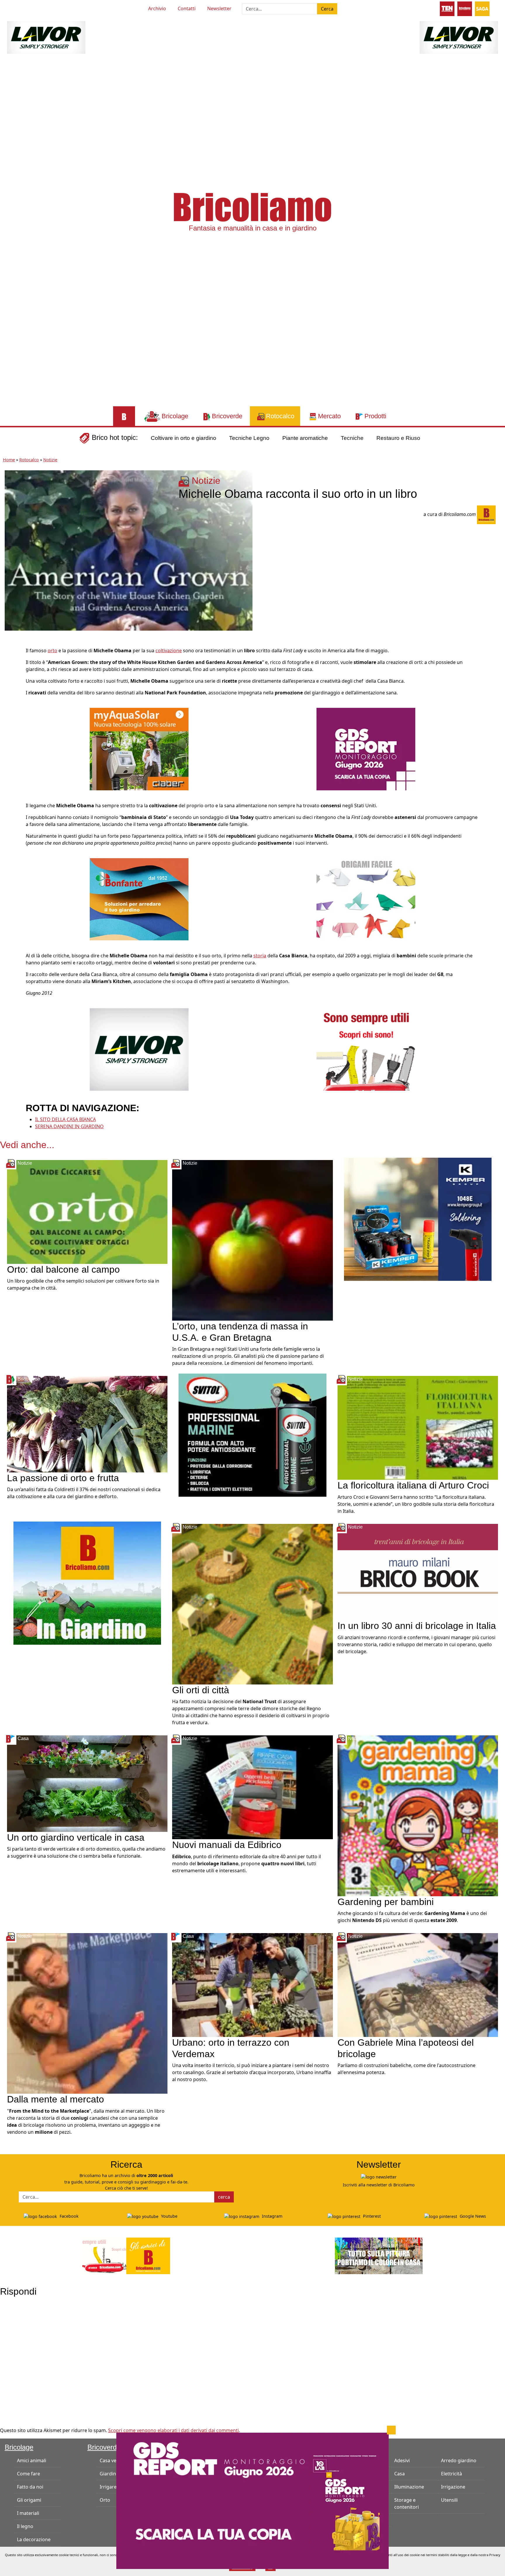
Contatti (187, 8)
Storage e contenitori (407, 2503)
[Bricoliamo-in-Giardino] (87, 1582)
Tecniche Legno (249, 438)
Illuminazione (409, 2487)
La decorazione (34, 2539)
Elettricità (452, 2474)
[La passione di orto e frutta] (87, 1424)
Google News (472, 2216)
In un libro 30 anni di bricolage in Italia (417, 1626)
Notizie (50, 460)
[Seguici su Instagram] (39, 8)
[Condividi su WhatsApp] (11, 692)
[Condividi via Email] (11, 705)
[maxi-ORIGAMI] (366, 899)
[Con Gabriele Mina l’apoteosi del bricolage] (418, 1985)
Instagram (271, 2216)
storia (260, 956)
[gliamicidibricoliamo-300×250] (366, 1049)
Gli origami (29, 2500)
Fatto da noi (30, 2487)
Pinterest (371, 2216)
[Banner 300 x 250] (139, 748)
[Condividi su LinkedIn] (11, 679)
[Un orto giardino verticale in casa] (87, 1783)
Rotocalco (29, 460)
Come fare (28, 2474)
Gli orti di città (201, 1690)
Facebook (69, 2216)
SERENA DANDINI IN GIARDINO (69, 1126)
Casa (399, 2474)
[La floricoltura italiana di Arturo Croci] (418, 1427)
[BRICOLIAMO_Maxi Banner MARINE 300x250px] (252, 1435)
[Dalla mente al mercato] (87, 2013)
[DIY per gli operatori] (447, 8)
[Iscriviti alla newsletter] (379, 2177)
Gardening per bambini (386, 1902)
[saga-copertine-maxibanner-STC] (366, 748)
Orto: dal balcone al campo (63, 1269)
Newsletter (219, 8)
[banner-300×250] (139, 1049)
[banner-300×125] (46, 37)
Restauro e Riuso (398, 438)
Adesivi (402, 2460)
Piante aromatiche (305, 438)
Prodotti (347, 2447)
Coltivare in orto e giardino (184, 438)
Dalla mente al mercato (56, 2099)
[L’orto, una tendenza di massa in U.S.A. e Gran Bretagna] (252, 1240)
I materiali (28, 2513)
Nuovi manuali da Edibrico (227, 1845)
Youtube (169, 2216)
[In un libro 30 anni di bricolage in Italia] (418, 1572)
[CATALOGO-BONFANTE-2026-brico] (139, 899)
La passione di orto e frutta (63, 1478)
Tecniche (352, 438)
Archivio (157, 8)
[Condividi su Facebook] (11, 653)
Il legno (25, 2526)
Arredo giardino (459, 2460)
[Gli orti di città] (252, 1603)
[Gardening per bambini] (418, 1815)
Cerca (327, 9)
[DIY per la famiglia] (465, 8)
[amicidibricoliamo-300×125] (126, 2255)
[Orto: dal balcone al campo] (87, 1212)
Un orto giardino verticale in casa (78, 1837)
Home (9, 460)
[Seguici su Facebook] (29, 8)
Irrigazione (453, 2487)
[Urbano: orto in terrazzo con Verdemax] (252, 1985)
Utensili (449, 2500)
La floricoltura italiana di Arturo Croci (413, 1485)
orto (52, 651)
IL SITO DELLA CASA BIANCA (65, 1119)
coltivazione (169, 651)
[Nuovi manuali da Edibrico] (252, 1787)
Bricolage (19, 2447)
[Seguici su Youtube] (18, 8)
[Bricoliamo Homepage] (124, 416)
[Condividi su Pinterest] (11, 666)
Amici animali (32, 2460)
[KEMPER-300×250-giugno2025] (418, 1219)
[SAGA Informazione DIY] (482, 8)
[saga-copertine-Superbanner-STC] (252, 2500)
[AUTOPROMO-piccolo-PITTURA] (379, 2255)
